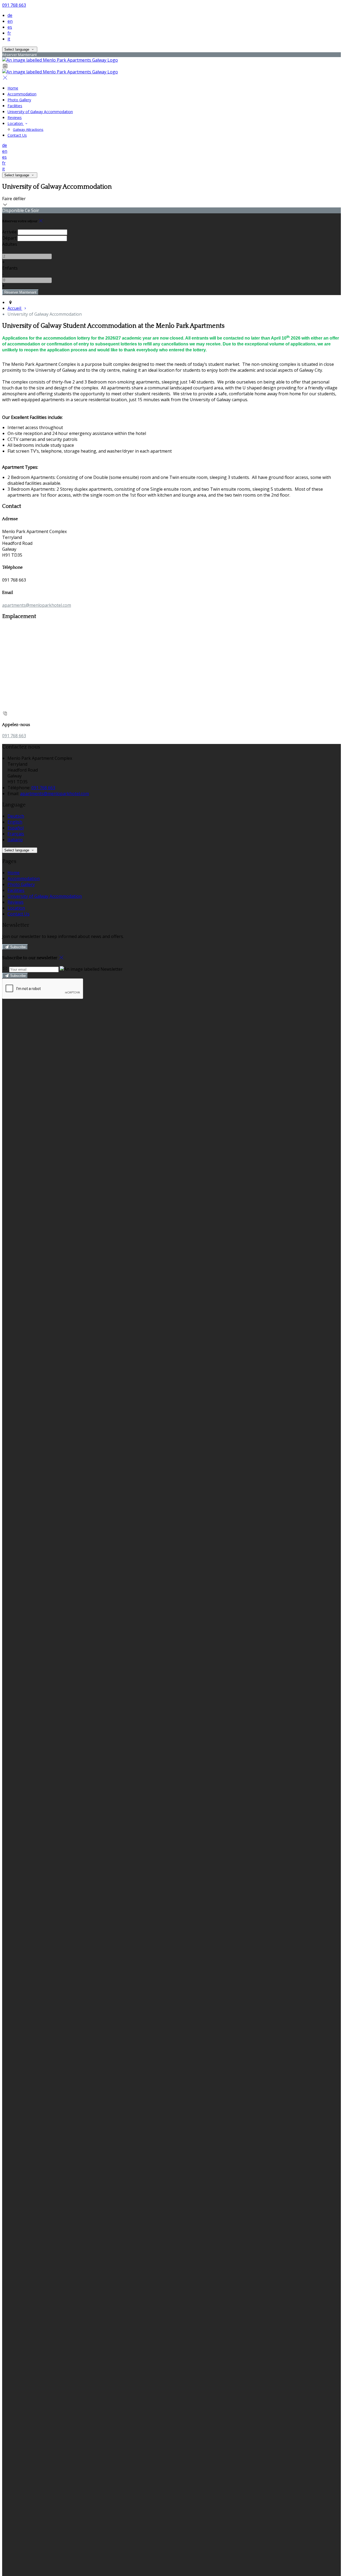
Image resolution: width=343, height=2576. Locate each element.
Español (16, 828)
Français (16, 834)
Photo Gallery (19, 100)
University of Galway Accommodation (40, 112)
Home (13, 88)
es (10, 27)
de (10, 15)
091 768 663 (14, 5)
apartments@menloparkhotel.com (37, 605)
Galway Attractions (28, 129)
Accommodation (22, 94)
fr (9, 33)
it (9, 39)
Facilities (15, 106)
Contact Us (17, 135)
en (10, 21)
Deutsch (16, 816)
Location (16, 123)
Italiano (15, 840)
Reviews (15, 118)
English (15, 822)
